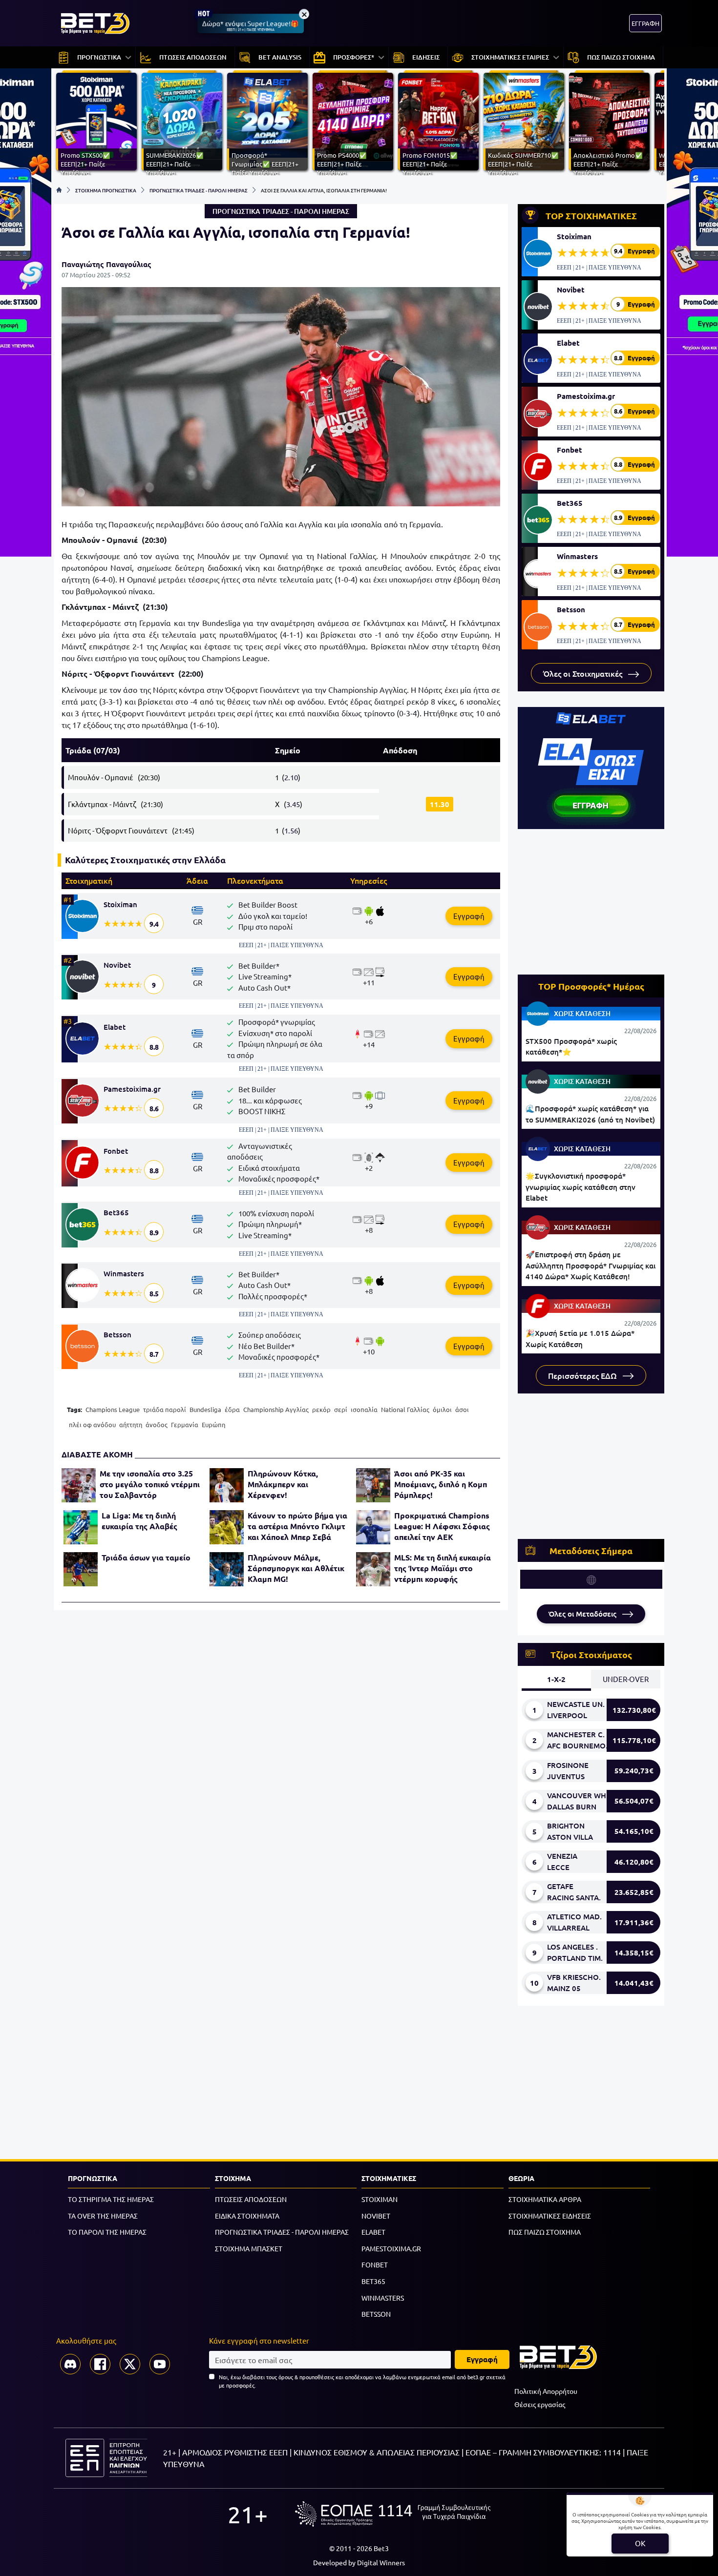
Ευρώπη (213, 1424)
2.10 (291, 777)
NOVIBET (376, 2216)
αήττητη (131, 1424)
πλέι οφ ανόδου (92, 1424)
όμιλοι (442, 1409)
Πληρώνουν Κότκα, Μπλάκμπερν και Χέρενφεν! (283, 1484)
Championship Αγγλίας (276, 1409)
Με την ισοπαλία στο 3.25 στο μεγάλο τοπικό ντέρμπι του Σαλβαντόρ (150, 1484)
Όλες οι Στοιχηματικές (584, 673)
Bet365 (116, 1212)
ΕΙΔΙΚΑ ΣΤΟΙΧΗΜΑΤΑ (247, 2216)
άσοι (462, 1409)
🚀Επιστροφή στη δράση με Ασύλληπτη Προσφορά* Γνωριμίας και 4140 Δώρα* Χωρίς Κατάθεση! (591, 1265)
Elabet (115, 1027)
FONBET (375, 2264)
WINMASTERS (383, 2298)
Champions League (113, 1409)
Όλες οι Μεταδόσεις (583, 1614)
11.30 (440, 804)
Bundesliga (205, 1409)
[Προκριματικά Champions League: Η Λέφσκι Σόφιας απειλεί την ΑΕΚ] (373, 1527)
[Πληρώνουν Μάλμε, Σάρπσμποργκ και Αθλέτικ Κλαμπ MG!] (227, 1569)
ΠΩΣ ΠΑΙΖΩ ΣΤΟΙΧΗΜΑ (545, 2232)
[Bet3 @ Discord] (70, 2364)
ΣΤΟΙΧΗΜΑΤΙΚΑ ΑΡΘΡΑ (545, 2199)
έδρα (232, 1409)
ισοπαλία (364, 1409)
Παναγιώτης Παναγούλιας (106, 264)
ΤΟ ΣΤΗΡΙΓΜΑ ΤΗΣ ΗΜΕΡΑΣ (111, 2199)
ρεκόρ (321, 1409)
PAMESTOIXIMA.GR (391, 2248)
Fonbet (116, 1151)
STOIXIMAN (380, 2199)
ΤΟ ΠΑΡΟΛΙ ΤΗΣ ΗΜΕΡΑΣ (107, 2232)
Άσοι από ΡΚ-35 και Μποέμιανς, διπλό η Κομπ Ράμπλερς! (441, 1484)
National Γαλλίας (405, 1409)
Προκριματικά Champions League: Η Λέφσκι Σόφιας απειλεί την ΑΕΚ (442, 1526)
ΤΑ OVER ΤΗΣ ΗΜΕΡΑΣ (103, 2216)
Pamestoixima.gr (132, 1089)
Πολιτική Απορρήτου (546, 2391)
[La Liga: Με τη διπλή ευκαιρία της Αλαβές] (81, 1527)
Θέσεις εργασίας (540, 2404)
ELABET (373, 2232)
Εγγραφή (469, 916)
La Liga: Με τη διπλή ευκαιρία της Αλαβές (139, 1521)
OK (640, 2543)
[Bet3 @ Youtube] (160, 2364)
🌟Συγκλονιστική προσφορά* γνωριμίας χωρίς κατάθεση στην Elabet (581, 1187)
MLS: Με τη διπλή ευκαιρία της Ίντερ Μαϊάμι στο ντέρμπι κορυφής (443, 1568)
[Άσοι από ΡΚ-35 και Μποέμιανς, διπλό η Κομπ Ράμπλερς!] (373, 1485)
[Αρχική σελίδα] (59, 190)
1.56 (291, 830)
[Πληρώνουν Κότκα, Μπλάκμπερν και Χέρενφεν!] (227, 1485)
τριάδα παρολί (165, 1409)
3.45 (293, 804)
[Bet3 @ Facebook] (100, 2364)
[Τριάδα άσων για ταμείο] (81, 1569)
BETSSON (376, 2314)
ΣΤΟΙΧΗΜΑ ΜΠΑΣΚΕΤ (249, 2248)
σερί (341, 1409)
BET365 (373, 2281)
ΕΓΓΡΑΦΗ (645, 23)
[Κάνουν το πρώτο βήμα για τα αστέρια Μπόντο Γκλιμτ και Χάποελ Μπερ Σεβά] (227, 1527)
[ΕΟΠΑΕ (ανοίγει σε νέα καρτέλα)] (393, 2514)
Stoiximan (120, 904)
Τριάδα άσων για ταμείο (146, 1557)
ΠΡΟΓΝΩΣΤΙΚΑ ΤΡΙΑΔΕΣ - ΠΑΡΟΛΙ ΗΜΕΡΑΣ (199, 190)
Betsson (117, 1334)
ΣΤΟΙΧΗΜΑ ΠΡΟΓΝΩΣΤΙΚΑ (106, 190)
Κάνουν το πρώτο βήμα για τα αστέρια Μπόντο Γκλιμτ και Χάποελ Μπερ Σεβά (297, 1526)
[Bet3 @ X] (130, 2364)
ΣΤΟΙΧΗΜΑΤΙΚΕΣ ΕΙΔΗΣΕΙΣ (550, 2216)
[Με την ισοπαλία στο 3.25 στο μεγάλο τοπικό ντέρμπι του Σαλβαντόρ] (79, 1485)
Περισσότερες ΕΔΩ (583, 1375)
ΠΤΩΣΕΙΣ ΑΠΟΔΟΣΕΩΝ (251, 2199)
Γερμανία (185, 1424)
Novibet (117, 965)
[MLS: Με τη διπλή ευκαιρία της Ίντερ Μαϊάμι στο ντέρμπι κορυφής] (373, 1569)
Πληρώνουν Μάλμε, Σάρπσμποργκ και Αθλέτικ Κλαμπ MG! (296, 1568)
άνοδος (157, 1424)
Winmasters (124, 1273)
